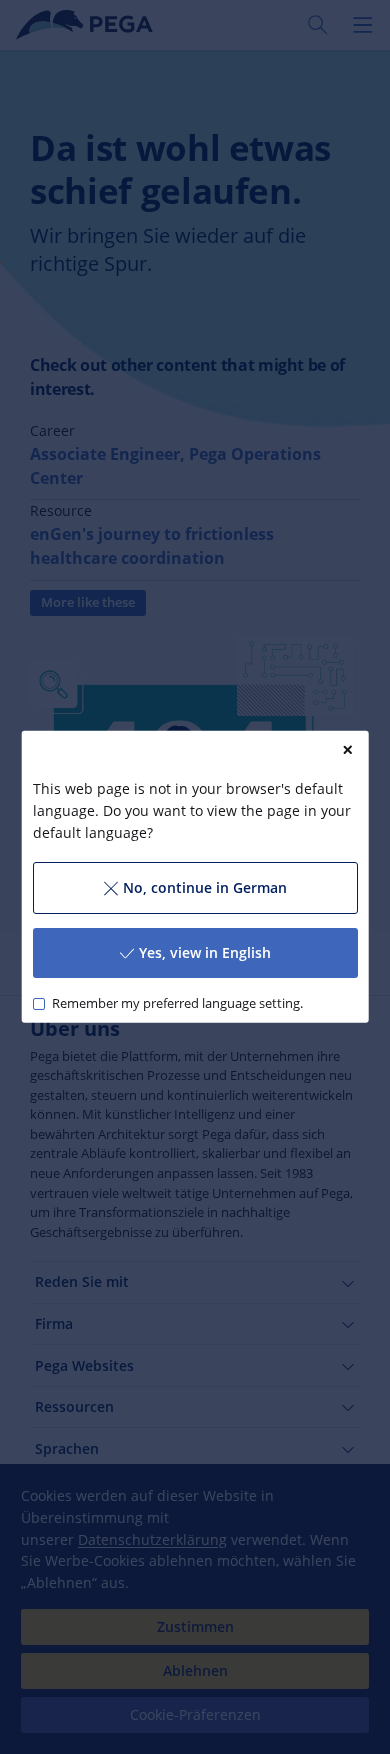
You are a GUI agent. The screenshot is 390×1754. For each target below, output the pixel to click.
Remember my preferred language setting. (176, 1003)
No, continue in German (205, 887)
